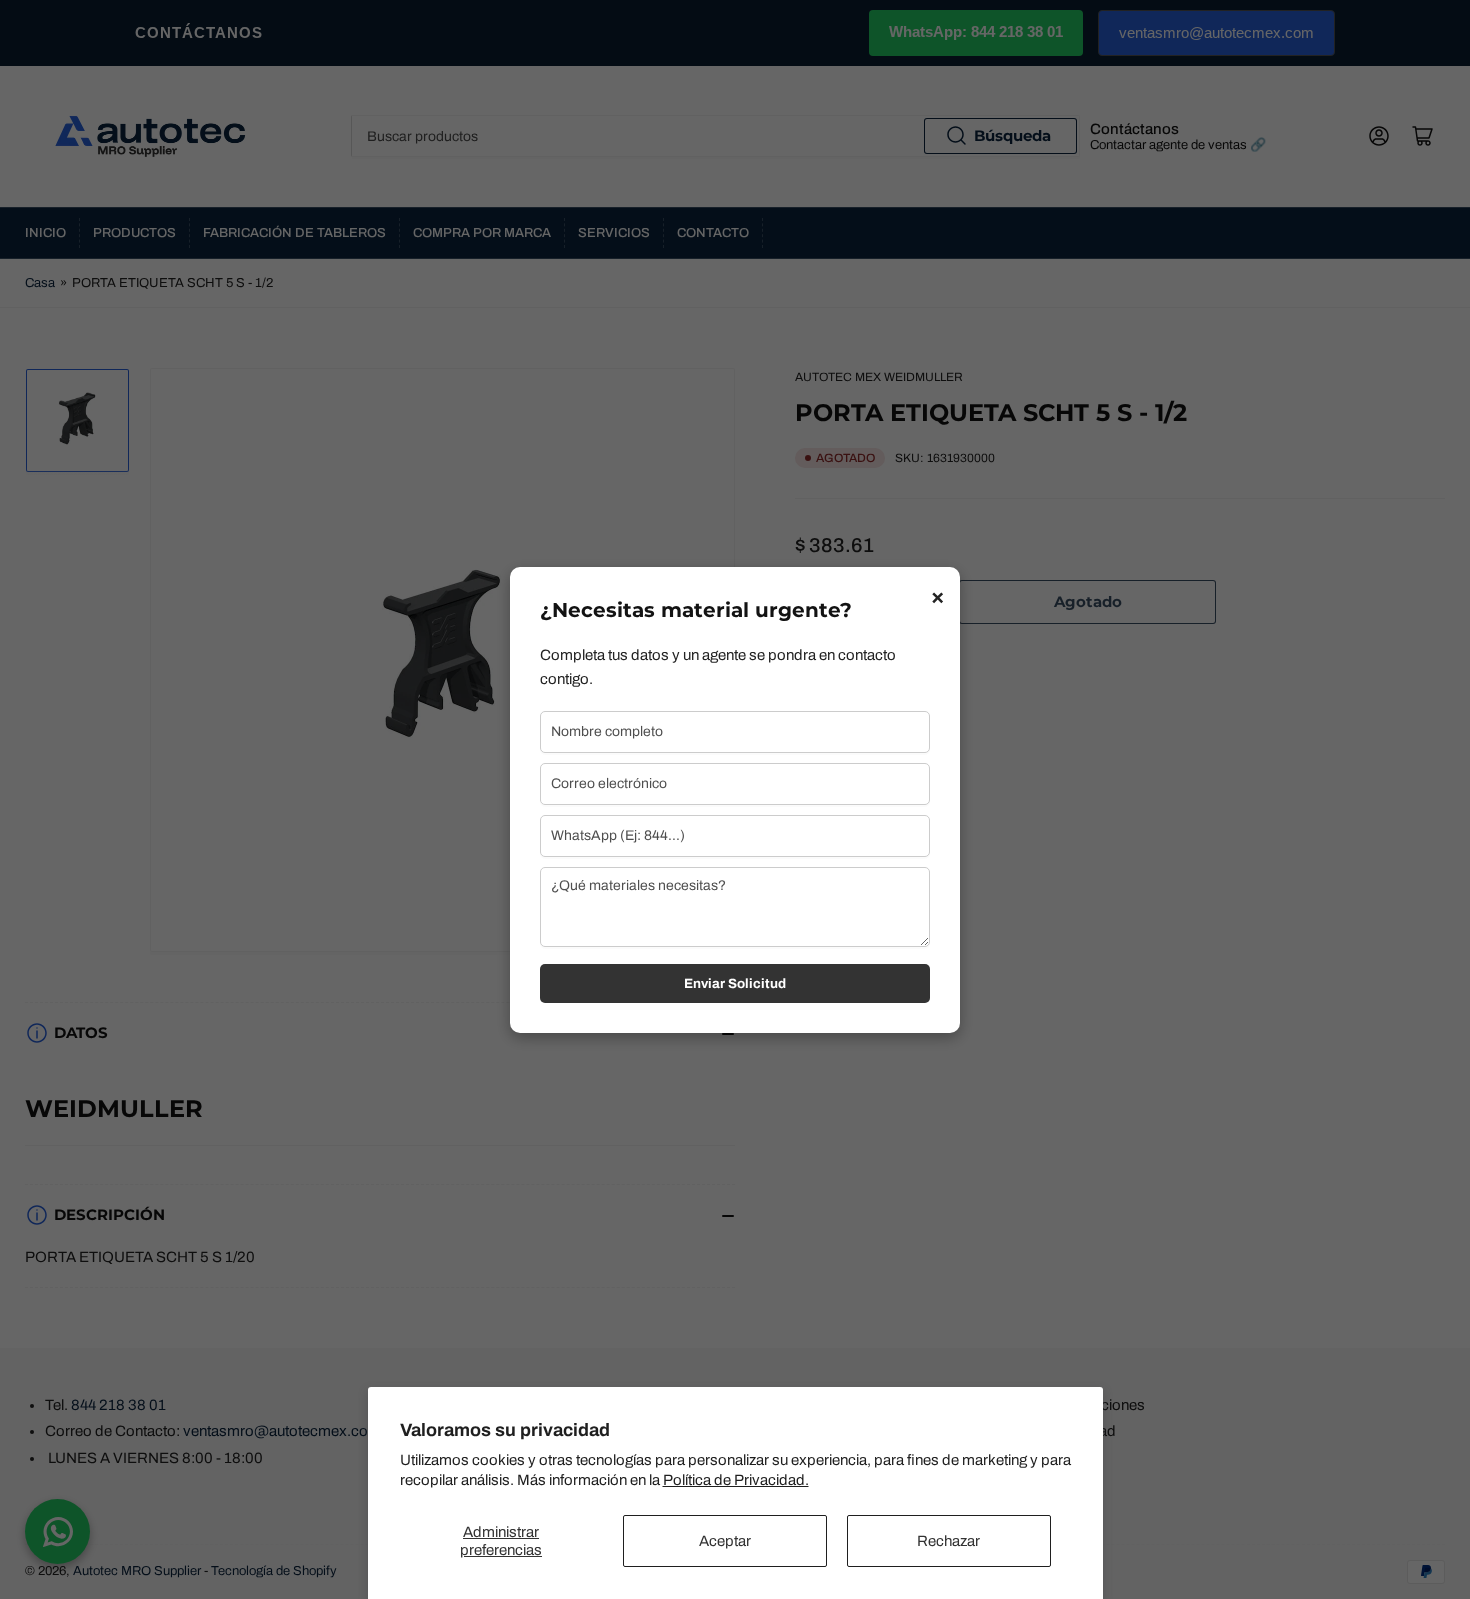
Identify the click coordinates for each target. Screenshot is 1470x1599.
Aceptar (725, 1541)
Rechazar (948, 1541)
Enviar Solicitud (735, 983)
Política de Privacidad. (736, 1480)
